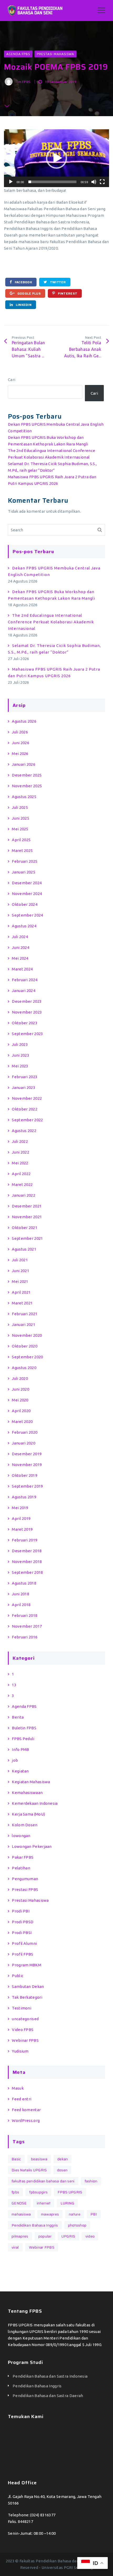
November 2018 (27, 1562)
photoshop (77, 2225)
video (90, 2236)
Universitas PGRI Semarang (67, 2567)
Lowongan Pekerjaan (32, 1846)
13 (14, 1685)
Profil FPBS (22, 1954)
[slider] (52, 182)
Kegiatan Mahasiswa (31, 1782)
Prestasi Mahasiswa (55, 54)
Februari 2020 (25, 1432)
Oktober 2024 (25, 904)
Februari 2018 (25, 1615)
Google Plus (29, 293)
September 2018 (27, 1572)
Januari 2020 (24, 1443)
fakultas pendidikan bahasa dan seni (43, 2181)
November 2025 (27, 786)
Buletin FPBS (24, 1728)
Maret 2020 (22, 1421)
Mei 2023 (20, 1066)
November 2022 (27, 1098)
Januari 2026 (24, 764)
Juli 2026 (20, 732)
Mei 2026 (20, 754)
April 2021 (21, 1292)
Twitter (57, 282)
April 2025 (21, 840)
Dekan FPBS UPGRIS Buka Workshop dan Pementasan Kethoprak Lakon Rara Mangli (52, 595)
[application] (56, 158)
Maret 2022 (22, 1184)
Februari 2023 (25, 1077)
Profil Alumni (24, 1943)
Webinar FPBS (25, 2040)
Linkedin (23, 305)
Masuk (18, 2088)
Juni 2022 (20, 1152)
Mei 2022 (20, 1163)
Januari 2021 (24, 1325)
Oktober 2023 (25, 1023)
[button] (56, 158)
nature (75, 2214)
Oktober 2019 (25, 1475)
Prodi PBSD (23, 1922)
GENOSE (19, 2203)
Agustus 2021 (24, 1249)
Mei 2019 (20, 1508)
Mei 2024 (20, 958)
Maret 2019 (22, 1529)
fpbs (15, 2192)
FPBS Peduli (23, 1739)
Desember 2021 (27, 1206)
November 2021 (27, 1217)
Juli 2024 (20, 937)
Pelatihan (21, 1868)
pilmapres (20, 2236)
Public (18, 1976)
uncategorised (25, 2019)
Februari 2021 (25, 1314)
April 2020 (21, 1411)
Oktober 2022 (25, 1109)
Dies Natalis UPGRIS (29, 2170)
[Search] (100, 530)
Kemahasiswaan (27, 1793)
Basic (16, 2159)
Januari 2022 (24, 1195)
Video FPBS (23, 2030)
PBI (94, 2214)
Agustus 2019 (24, 1497)
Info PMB (20, 1749)
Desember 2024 (27, 883)
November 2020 (27, 1335)
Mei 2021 (20, 1281)
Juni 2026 (20, 743)
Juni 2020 (20, 1389)
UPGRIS (68, 2236)
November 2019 (27, 1465)
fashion (91, 2181)
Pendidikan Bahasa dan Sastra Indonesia (50, 2376)
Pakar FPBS (23, 1857)
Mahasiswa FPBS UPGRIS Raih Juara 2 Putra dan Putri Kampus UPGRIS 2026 (54, 672)
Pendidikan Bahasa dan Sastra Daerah (48, 2396)
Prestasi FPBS (25, 1889)
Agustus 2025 (24, 797)
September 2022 (27, 1120)
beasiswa (39, 2159)
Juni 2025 (20, 818)
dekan (63, 2159)
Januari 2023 (24, 1088)
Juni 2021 (20, 1271)
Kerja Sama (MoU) (28, 1814)
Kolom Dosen (25, 1825)
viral (15, 2247)
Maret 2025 (22, 850)
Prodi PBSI (22, 1933)
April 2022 (21, 1174)
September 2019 (27, 1486)
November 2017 (27, 1626)
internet (44, 2203)
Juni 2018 (20, 1594)
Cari (12, 380)
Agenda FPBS (18, 54)
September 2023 (27, 1034)
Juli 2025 (20, 807)
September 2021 (27, 1238)
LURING (67, 2203)
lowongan (21, 1836)
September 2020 (27, 1357)
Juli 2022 (20, 1141)
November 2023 (27, 1012)
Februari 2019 (25, 1540)
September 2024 (27, 915)
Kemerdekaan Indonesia (35, 1803)
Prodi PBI (21, 1911)
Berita (18, 1717)
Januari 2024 (24, 991)
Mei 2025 (20, 829)
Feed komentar (26, 2110)
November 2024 (27, 894)
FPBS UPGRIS (70, 2192)
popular (45, 2236)
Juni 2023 (20, 1055)
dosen (62, 2170)
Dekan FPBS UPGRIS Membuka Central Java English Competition (54, 571)
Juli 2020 (20, 1378)
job (15, 1760)
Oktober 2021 (25, 1228)
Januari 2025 (24, 872)
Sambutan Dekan (28, 1986)
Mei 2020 (20, 1400)
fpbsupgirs (38, 2192)
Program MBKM (27, 1965)
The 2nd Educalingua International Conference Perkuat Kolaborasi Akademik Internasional (51, 622)
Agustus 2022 (24, 1131)
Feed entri (22, 2099)
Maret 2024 (22, 969)
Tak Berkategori (27, 1997)
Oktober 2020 (25, 1346)
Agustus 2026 (24, 721)
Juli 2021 (20, 1260)
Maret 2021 (22, 1303)
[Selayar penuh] (102, 182)
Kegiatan (20, 1771)
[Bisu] (94, 182)
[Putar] (11, 182)
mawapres (50, 2214)
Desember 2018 (27, 1551)
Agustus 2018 (24, 1583)
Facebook (23, 282)
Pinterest (67, 293)
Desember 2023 (27, 1001)
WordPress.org (26, 2120)
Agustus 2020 (24, 1368)
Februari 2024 (25, 980)
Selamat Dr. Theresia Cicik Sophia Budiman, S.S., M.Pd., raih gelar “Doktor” (54, 649)
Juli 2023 (20, 1044)
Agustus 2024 (24, 926)
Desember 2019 (27, 1454)
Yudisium (20, 2051)
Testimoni (22, 2008)
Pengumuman (25, 1879)
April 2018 (21, 1605)
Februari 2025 (25, 861)
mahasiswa (21, 2214)
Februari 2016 (25, 1637)
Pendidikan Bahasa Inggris (35, 2225)
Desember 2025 (27, 775)
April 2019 (21, 1518)
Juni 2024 (20, 947)
